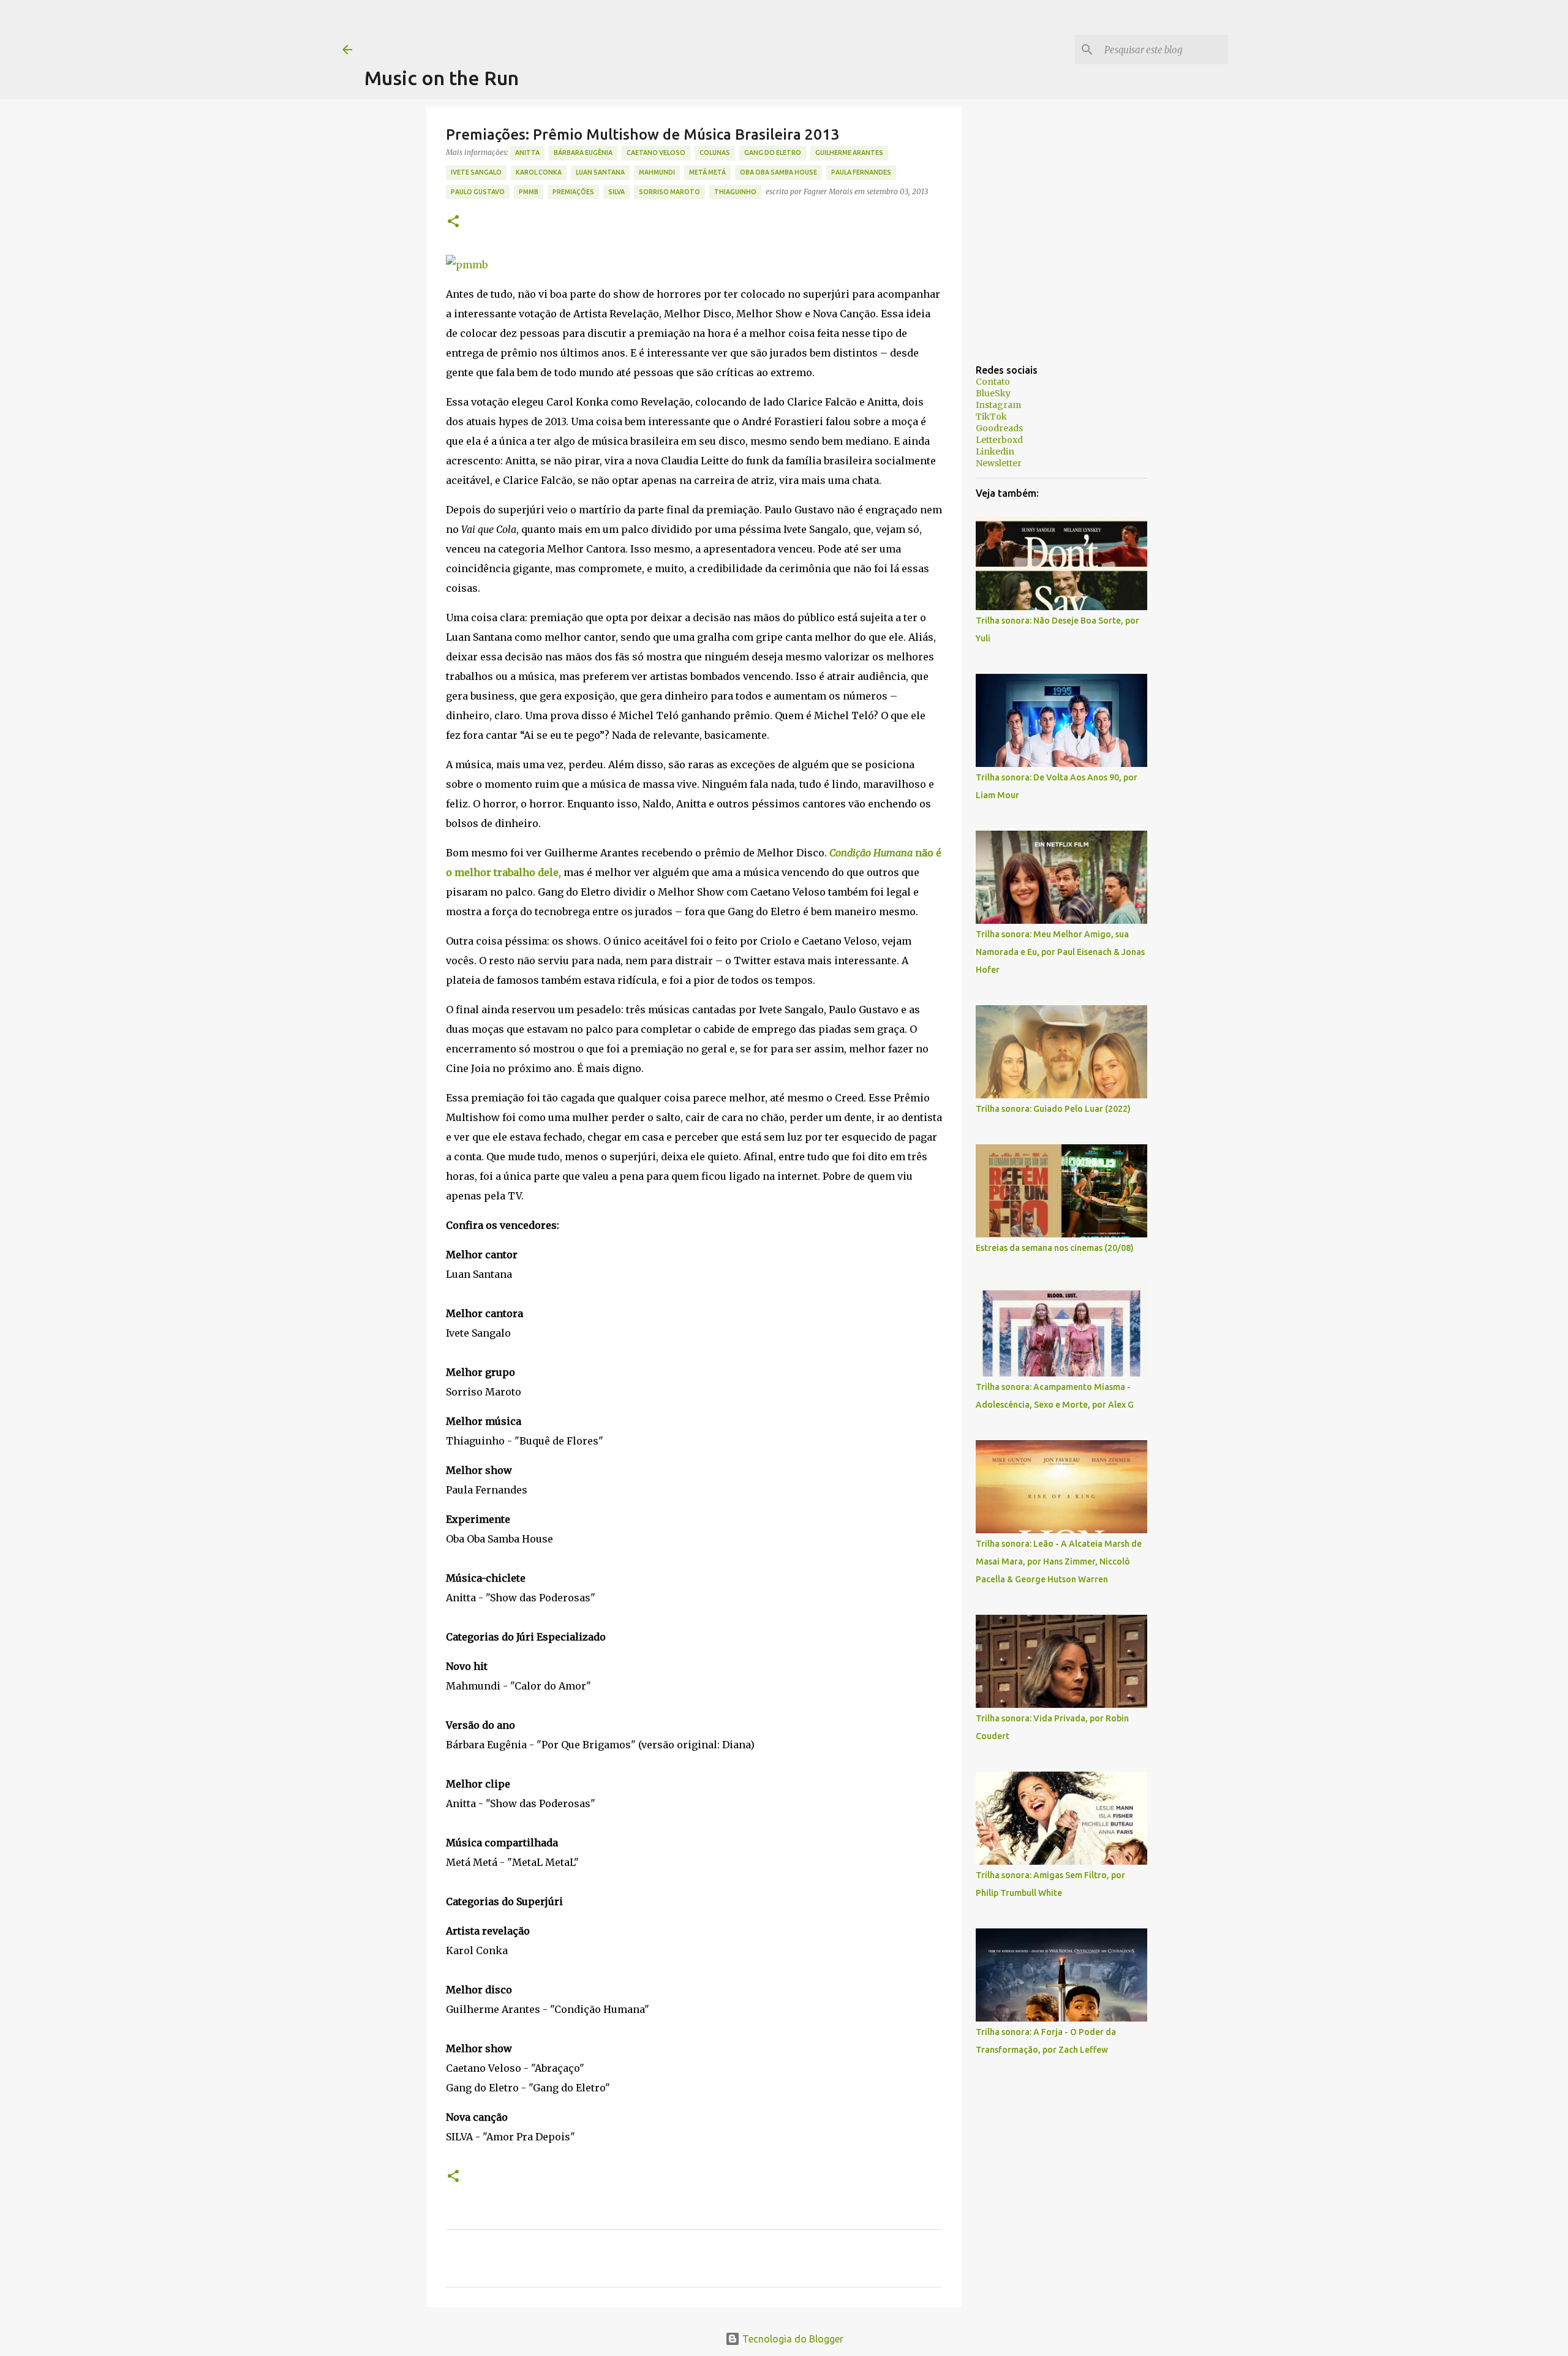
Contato (993, 382)
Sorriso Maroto (669, 192)
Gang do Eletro (773, 153)
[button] (453, 222)
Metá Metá (707, 172)
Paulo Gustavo (478, 192)
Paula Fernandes (861, 172)
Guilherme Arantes (849, 153)
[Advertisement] (587, 28)
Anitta (527, 153)
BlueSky (993, 393)
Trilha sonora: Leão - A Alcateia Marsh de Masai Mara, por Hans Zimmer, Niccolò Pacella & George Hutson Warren (1059, 1561)
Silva (616, 192)
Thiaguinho (735, 192)
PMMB (529, 192)
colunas (715, 153)
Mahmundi (657, 172)
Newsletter (999, 463)
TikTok (991, 417)
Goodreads (999, 428)
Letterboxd (999, 440)
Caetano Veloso (656, 153)
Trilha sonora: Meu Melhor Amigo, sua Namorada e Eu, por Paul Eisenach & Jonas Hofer (1060, 952)
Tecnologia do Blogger (792, 2339)
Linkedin (995, 451)
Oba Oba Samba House (778, 172)
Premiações (573, 192)
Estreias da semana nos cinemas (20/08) (1055, 1248)
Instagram (998, 405)
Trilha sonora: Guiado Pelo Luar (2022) (1053, 1109)
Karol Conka (539, 172)
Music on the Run (442, 78)
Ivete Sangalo (476, 172)
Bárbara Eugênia (583, 153)
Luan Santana (600, 172)
